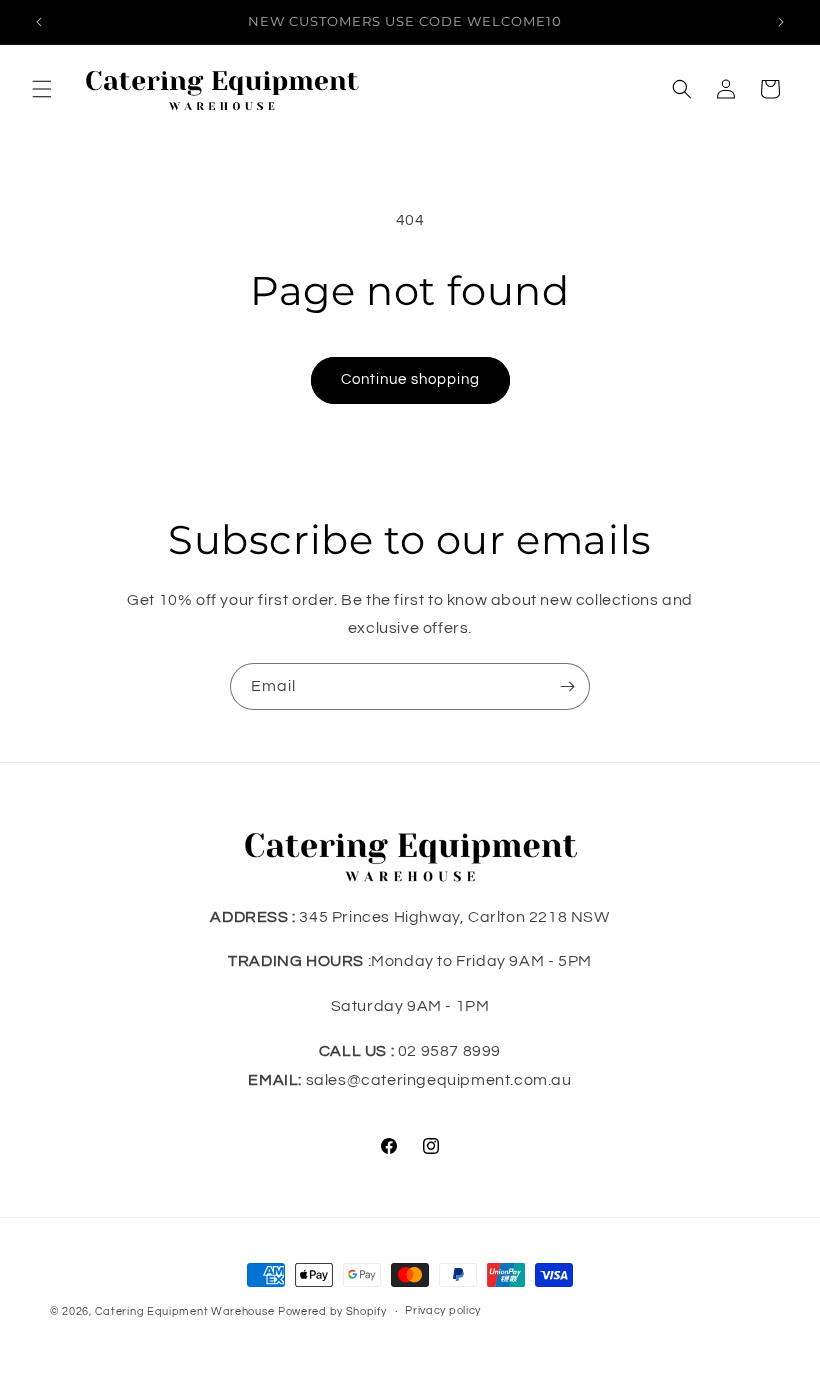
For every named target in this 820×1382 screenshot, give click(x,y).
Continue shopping (410, 379)
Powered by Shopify (332, 1311)
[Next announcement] (781, 22)
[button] (42, 89)
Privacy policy (443, 1310)
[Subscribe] (567, 686)
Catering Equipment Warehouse (185, 1311)
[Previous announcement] (39, 22)
